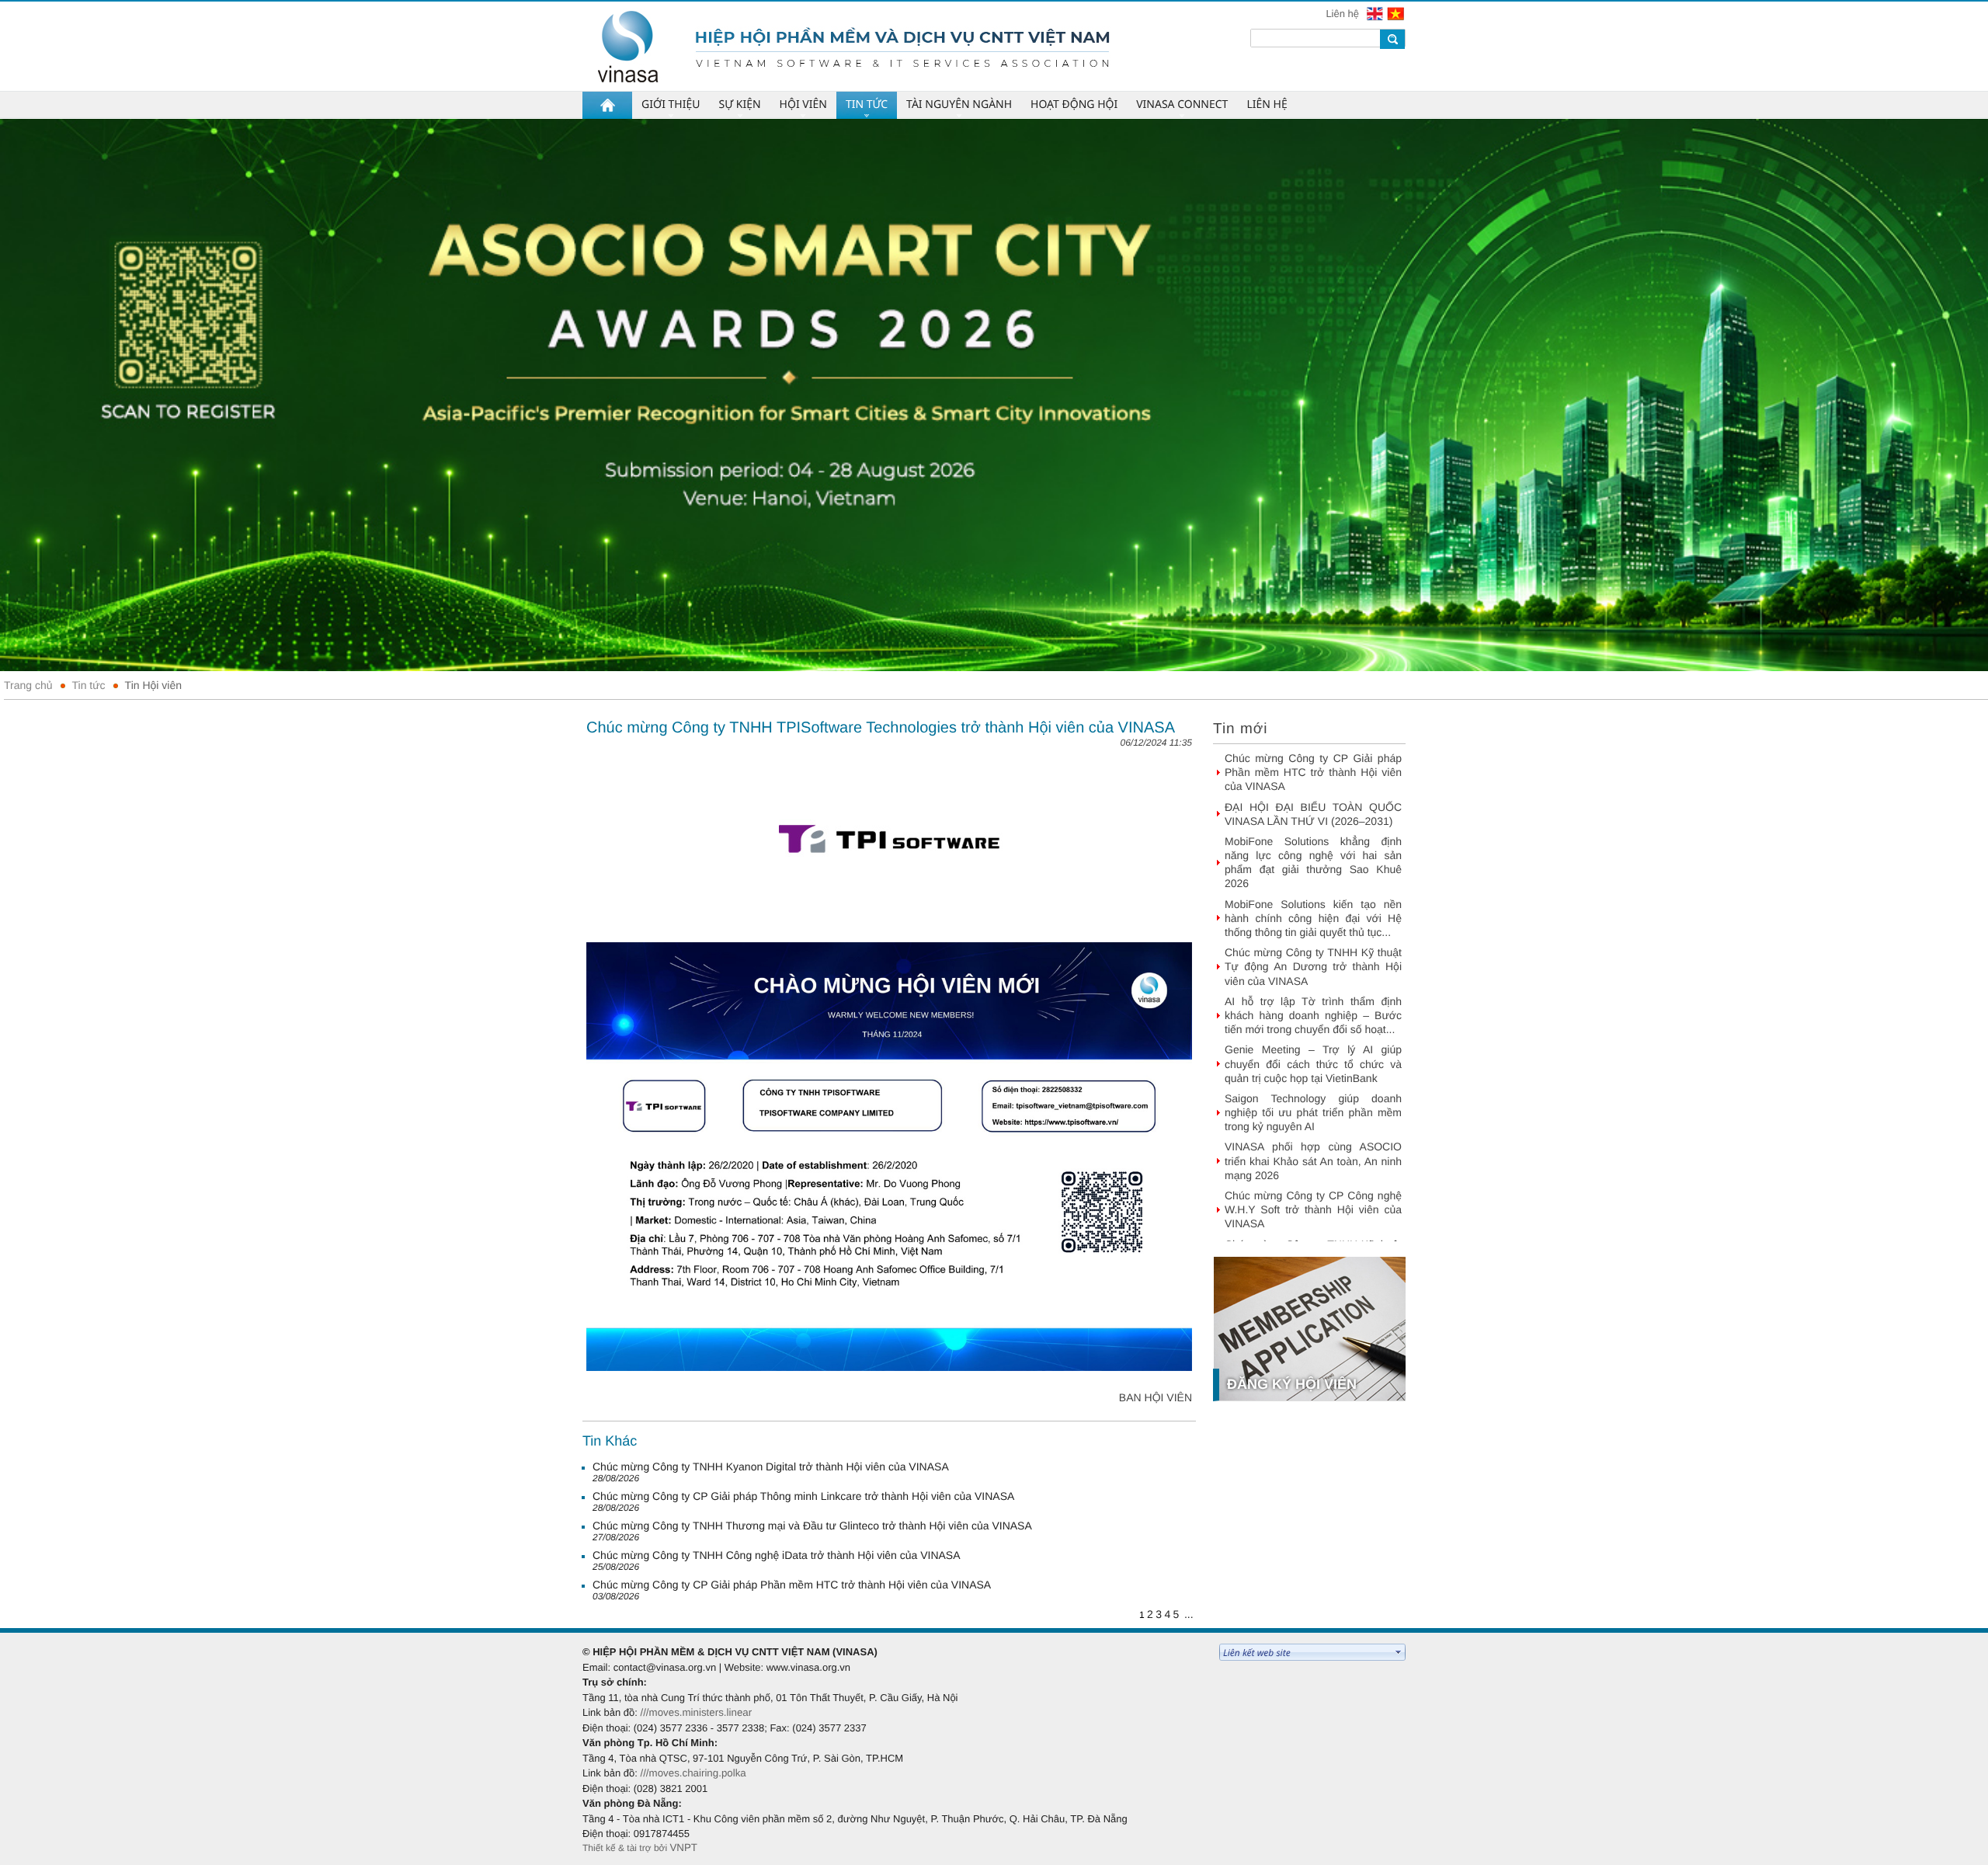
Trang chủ (28, 685)
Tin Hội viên (153, 685)
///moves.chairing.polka (693, 1773)
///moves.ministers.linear (696, 1712)
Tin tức (89, 685)
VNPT (683, 1848)
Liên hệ (1343, 14)
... (1189, 1614)
